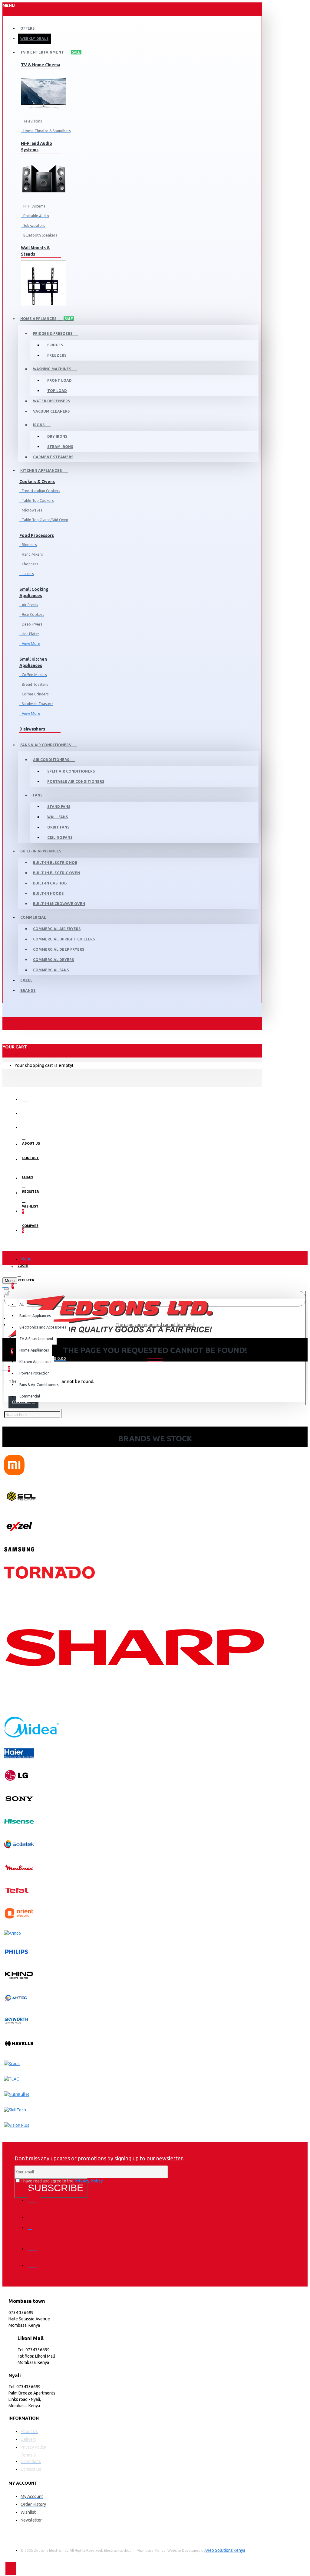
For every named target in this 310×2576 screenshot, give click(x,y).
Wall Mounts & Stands (35, 251)
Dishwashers (32, 729)
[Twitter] (34, 2213)
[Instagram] (34, 2229)
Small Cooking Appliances (34, 592)
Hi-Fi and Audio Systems (36, 147)
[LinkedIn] (34, 2244)
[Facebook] (34, 2196)
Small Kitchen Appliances (33, 662)
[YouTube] (34, 2261)
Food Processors (37, 535)
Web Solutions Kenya (225, 2550)
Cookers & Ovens (37, 482)
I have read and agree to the (62, 2181)
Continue (21, 1402)
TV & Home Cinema (41, 65)
